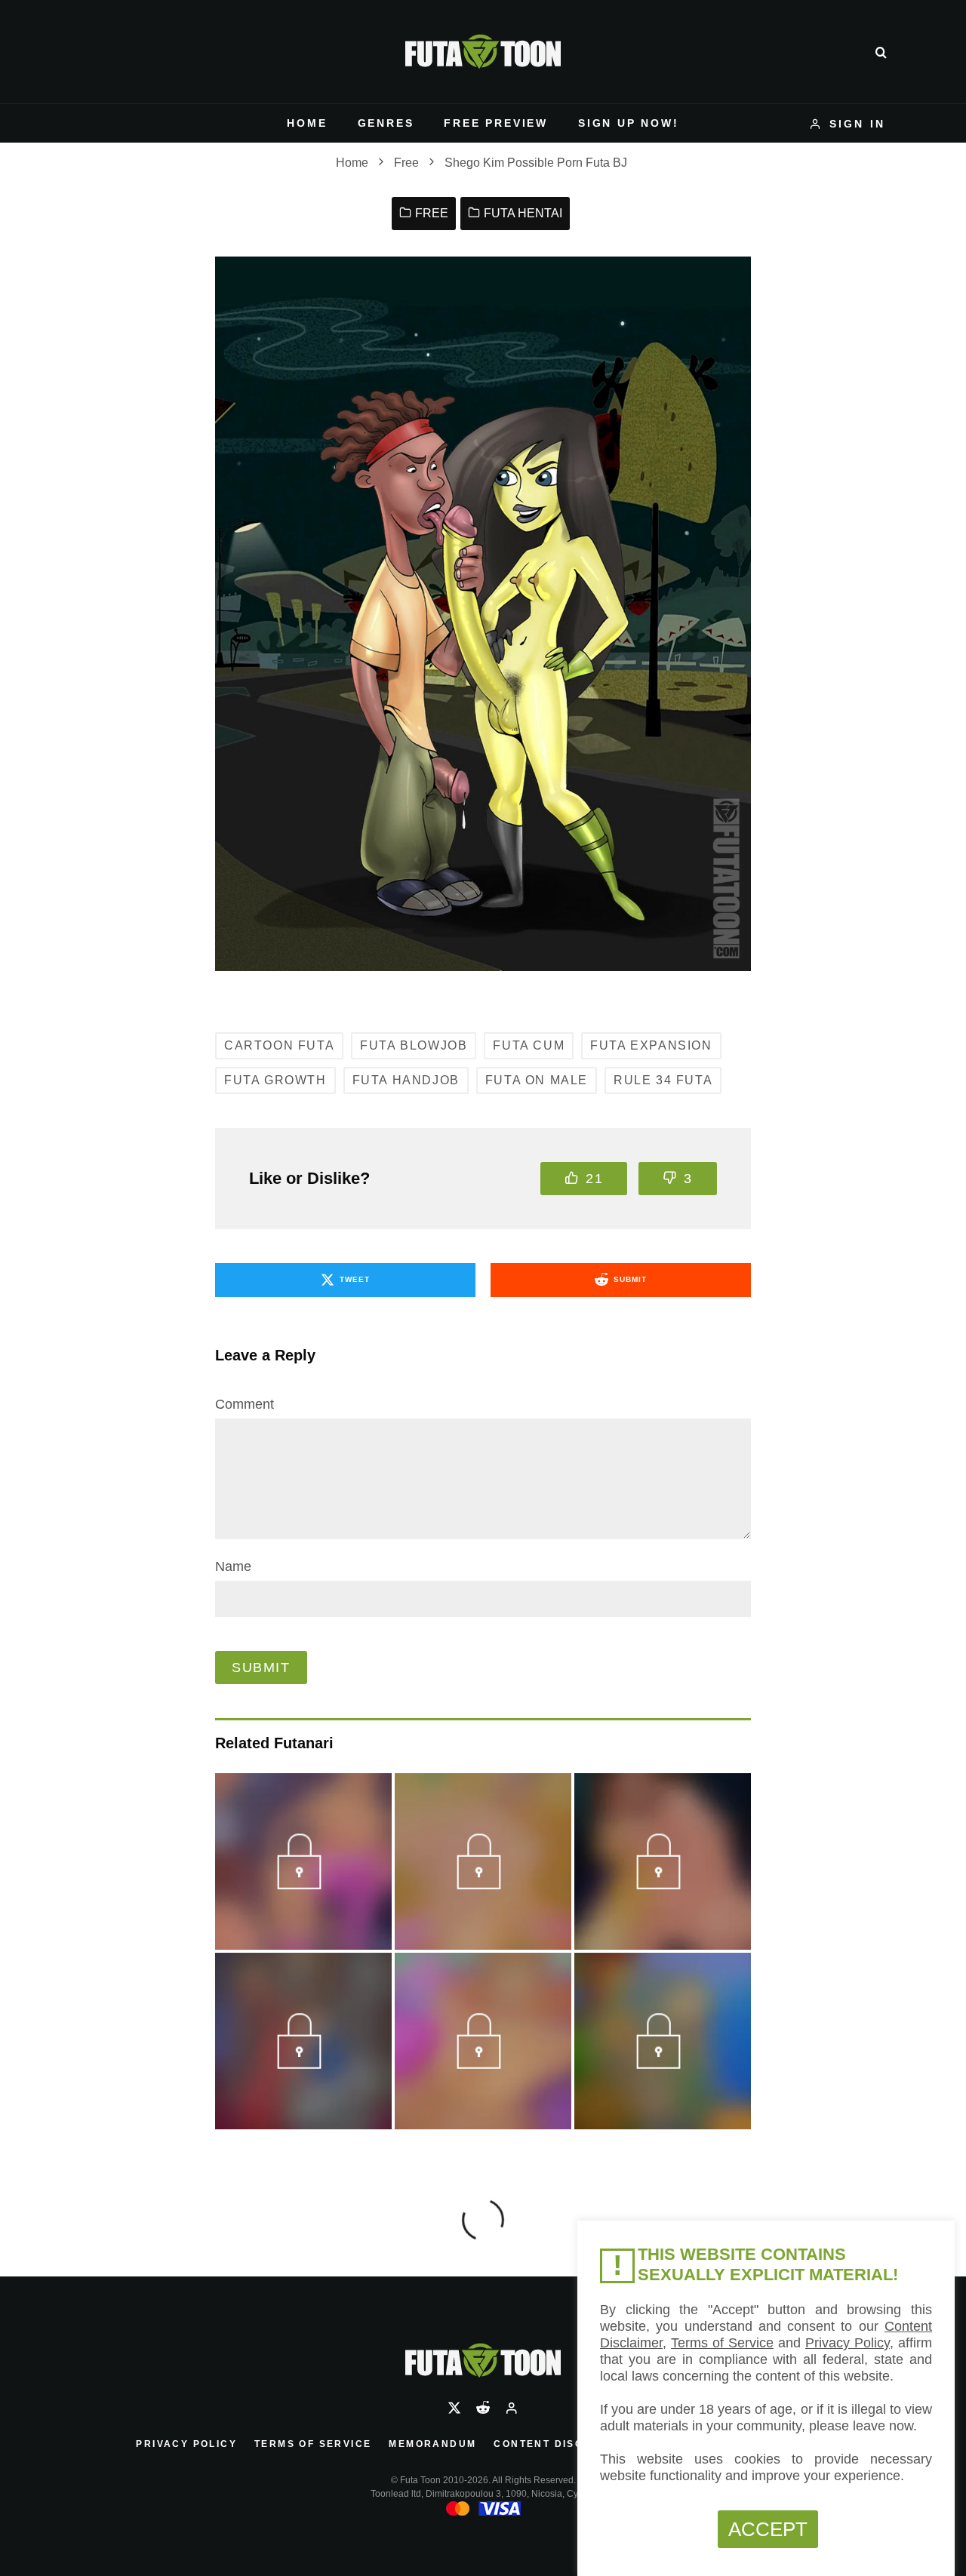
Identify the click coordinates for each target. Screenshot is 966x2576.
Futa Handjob (406, 1080)
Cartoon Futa (279, 1045)
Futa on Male (537, 1080)
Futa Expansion (651, 1045)
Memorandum (432, 2444)
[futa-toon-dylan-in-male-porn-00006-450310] (483, 1883)
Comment (245, 1404)
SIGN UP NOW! (629, 123)
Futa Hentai (523, 213)
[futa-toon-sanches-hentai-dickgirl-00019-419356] (662, 2063)
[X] (454, 2408)
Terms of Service (313, 2444)
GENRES (386, 123)
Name (233, 1566)
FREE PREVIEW (496, 123)
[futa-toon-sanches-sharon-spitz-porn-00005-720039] (303, 2063)
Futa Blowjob (414, 1045)
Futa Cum (529, 1045)
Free (432, 213)
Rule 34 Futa (663, 1080)
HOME (307, 123)
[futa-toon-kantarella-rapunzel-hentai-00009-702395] (662, 1883)
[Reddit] (483, 2408)
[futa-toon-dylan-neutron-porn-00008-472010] (483, 2063)
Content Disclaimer (561, 2444)
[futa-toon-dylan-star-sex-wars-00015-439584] (303, 1883)
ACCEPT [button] (768, 2529)
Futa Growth (275, 1080)
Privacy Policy (186, 2444)
